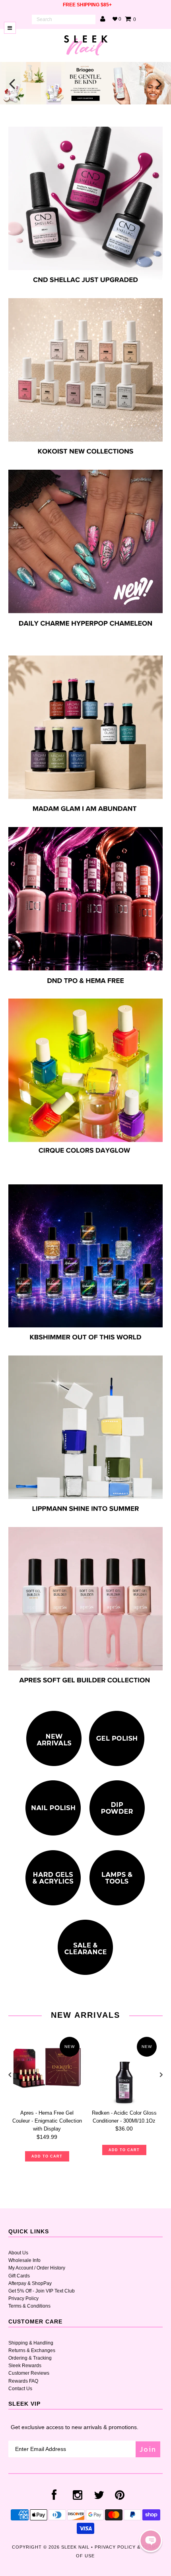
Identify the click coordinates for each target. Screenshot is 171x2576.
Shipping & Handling (31, 2343)
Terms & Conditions (29, 2306)
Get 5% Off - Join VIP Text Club (42, 2291)
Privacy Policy (23, 2298)
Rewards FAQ (23, 2381)
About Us (18, 2253)
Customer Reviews (29, 2373)
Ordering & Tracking (30, 2358)
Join (148, 2449)
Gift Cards (19, 2276)
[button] (151, 2541)
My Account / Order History (37, 2268)
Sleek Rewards (25, 2366)
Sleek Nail (75, 2547)
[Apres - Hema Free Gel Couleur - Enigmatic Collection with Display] (47, 2069)
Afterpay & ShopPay (30, 2283)
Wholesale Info (24, 2260)
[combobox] (64, 19)
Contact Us (20, 2389)
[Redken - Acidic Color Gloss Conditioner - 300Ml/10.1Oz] (124, 2069)
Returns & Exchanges (32, 2350)
